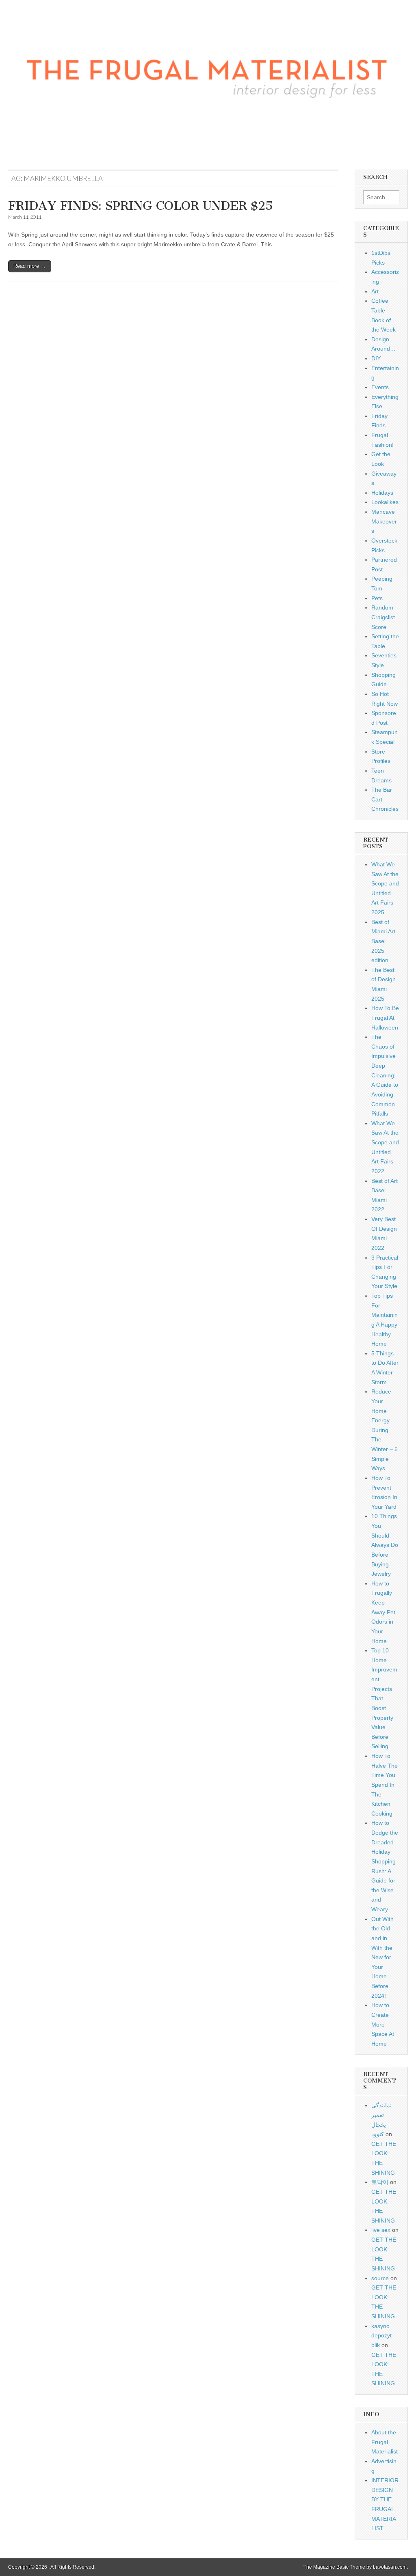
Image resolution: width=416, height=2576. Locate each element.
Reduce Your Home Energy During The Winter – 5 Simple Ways (385, 1430)
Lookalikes (385, 502)
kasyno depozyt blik (381, 2336)
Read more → (30, 266)
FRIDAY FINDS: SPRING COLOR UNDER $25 (141, 206)
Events (380, 387)
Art (375, 291)
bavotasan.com (390, 2567)
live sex (381, 2230)
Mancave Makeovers (384, 521)
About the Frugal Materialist (385, 2442)
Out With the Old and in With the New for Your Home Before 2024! (382, 1957)
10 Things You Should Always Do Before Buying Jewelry (385, 1545)
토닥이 (380, 2182)
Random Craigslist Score (383, 617)
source (380, 2278)
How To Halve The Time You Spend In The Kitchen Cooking (385, 1785)
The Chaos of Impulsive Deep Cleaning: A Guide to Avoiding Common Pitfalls (385, 1075)
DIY (376, 358)
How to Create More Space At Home (383, 2024)
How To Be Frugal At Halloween (385, 1018)
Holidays (382, 493)
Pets (377, 598)
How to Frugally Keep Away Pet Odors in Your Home (383, 1612)
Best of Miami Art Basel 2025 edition (383, 941)
